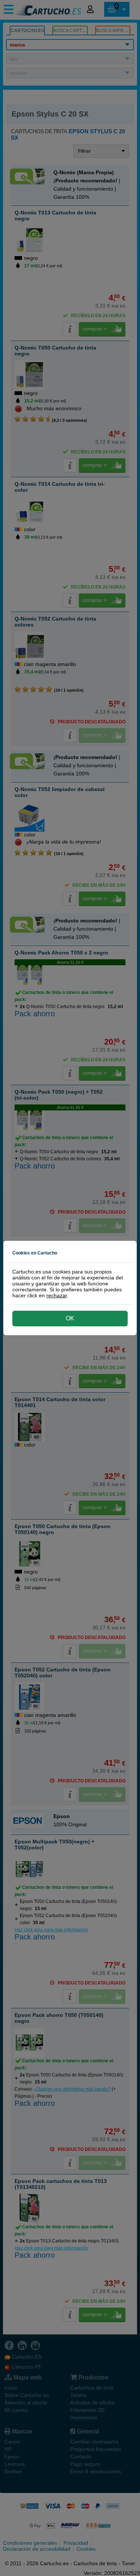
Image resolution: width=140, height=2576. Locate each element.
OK (70, 1318)
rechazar (57, 1295)
